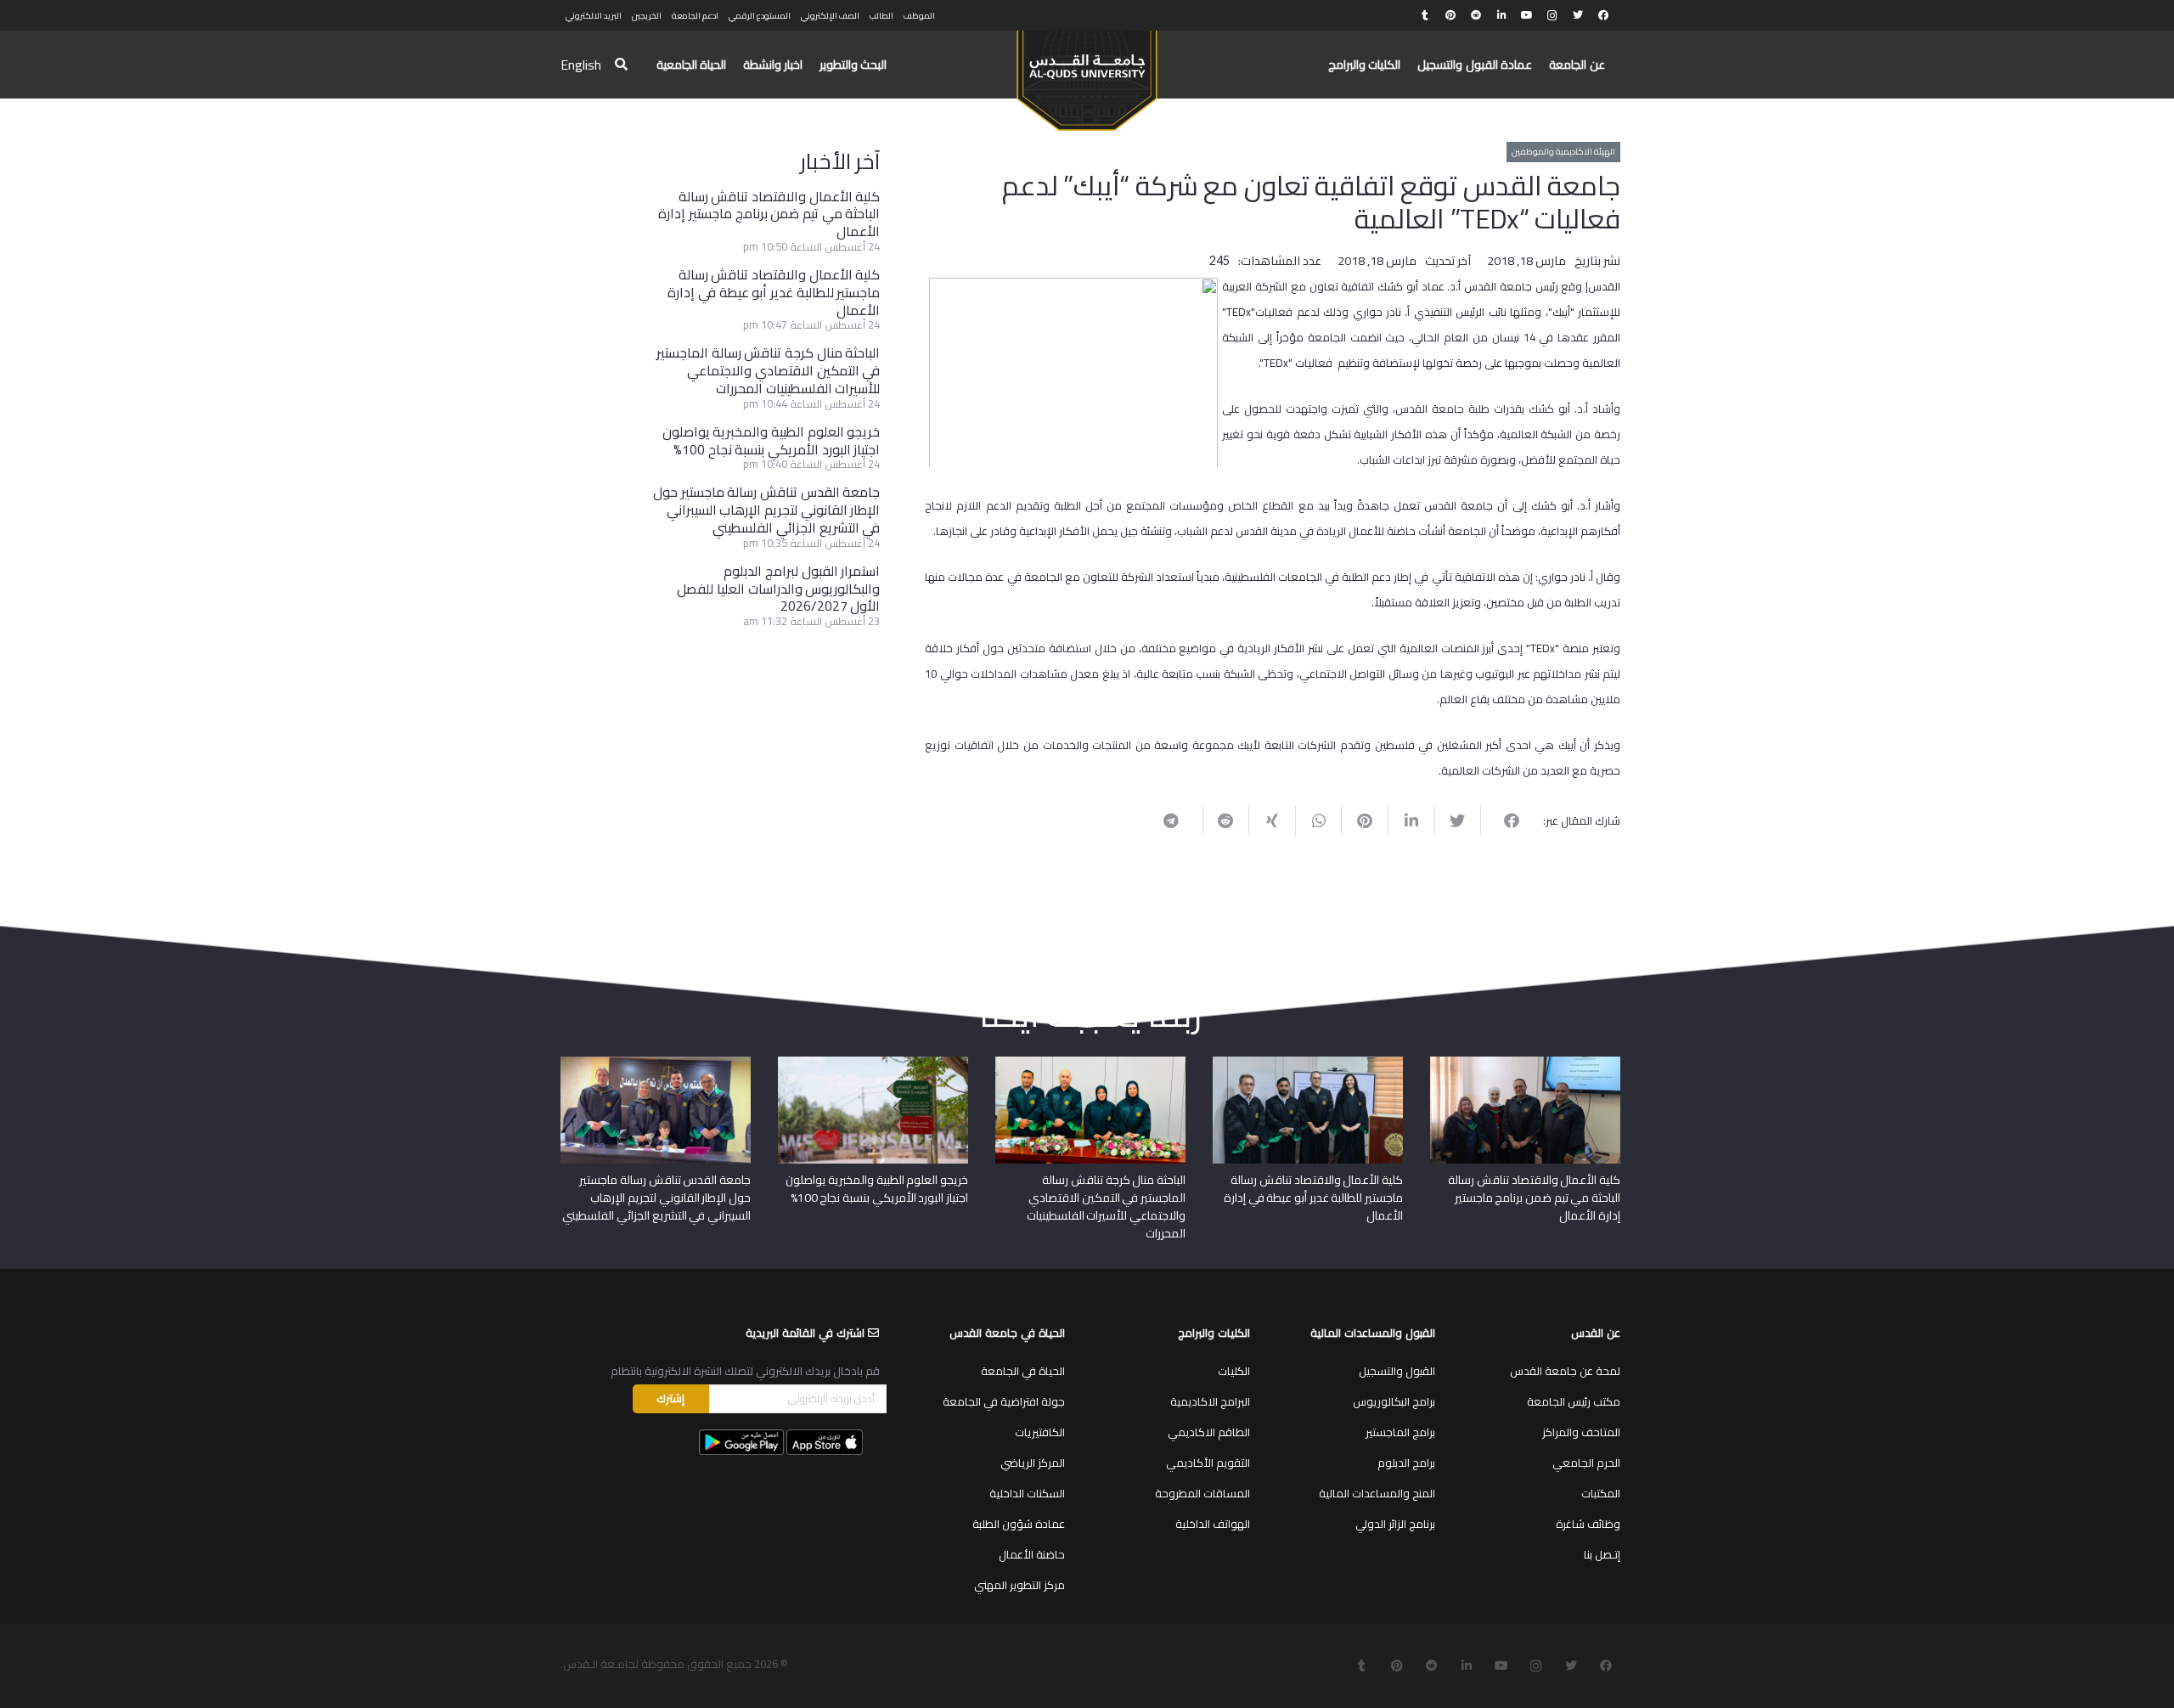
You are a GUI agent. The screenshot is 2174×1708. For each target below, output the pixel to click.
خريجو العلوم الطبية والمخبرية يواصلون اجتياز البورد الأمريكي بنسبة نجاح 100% (772, 440)
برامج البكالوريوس (1394, 1401)
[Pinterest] (1450, 15)
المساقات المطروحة (1202, 1493)
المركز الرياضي (1033, 1463)
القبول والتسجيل (1397, 1371)
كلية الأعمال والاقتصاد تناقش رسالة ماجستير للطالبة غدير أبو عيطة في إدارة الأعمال (774, 292)
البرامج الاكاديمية (1210, 1401)
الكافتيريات (1040, 1432)
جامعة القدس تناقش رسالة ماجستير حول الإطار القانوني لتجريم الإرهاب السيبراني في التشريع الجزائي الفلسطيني (766, 510)
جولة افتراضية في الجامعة (1004, 1401)
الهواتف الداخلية (1213, 1524)
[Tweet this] (1458, 820)
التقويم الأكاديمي (1208, 1463)
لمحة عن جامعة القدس (1565, 1371)
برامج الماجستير (1400, 1432)
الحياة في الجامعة (1023, 1371)
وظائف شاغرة (1588, 1524)
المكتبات (1601, 1493)
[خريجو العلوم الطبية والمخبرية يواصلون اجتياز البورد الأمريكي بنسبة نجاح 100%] (873, 1063)
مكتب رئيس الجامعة (1574, 1401)
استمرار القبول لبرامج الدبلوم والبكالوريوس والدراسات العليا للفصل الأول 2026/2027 (778, 589)
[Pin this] (1364, 820)
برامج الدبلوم (1406, 1463)
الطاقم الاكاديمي (1209, 1432)
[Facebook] (1603, 15)
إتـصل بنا (1602, 1554)
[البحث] (621, 65)
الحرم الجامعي (1586, 1463)
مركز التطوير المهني (1019, 1585)
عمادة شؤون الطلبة (1019, 1524)
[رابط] (1087, 73)
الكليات (1234, 1371)
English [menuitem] (581, 65)
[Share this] (1504, 820)
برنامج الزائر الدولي (1395, 1524)
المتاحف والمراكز (1581, 1432)
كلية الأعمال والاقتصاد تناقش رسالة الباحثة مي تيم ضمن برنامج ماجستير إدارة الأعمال (769, 214)
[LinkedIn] (1501, 15)
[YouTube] (1527, 15)
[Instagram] (1552, 15)
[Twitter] (1578, 15)
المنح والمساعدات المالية (1377, 1493)
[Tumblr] (1425, 15)
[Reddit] (1476, 15)
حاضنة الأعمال (1032, 1554)
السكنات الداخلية (1027, 1493)
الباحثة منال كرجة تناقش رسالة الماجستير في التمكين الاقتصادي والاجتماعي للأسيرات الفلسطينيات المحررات (768, 370)
